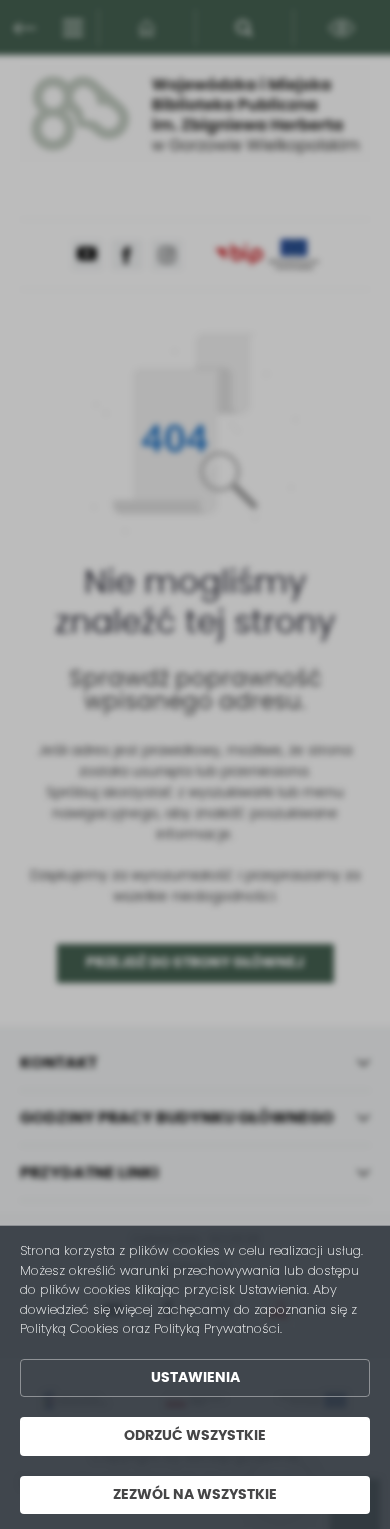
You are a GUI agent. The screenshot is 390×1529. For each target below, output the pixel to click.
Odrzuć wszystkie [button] (195, 1436)
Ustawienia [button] (195, 1378)
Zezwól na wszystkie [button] (195, 1495)
